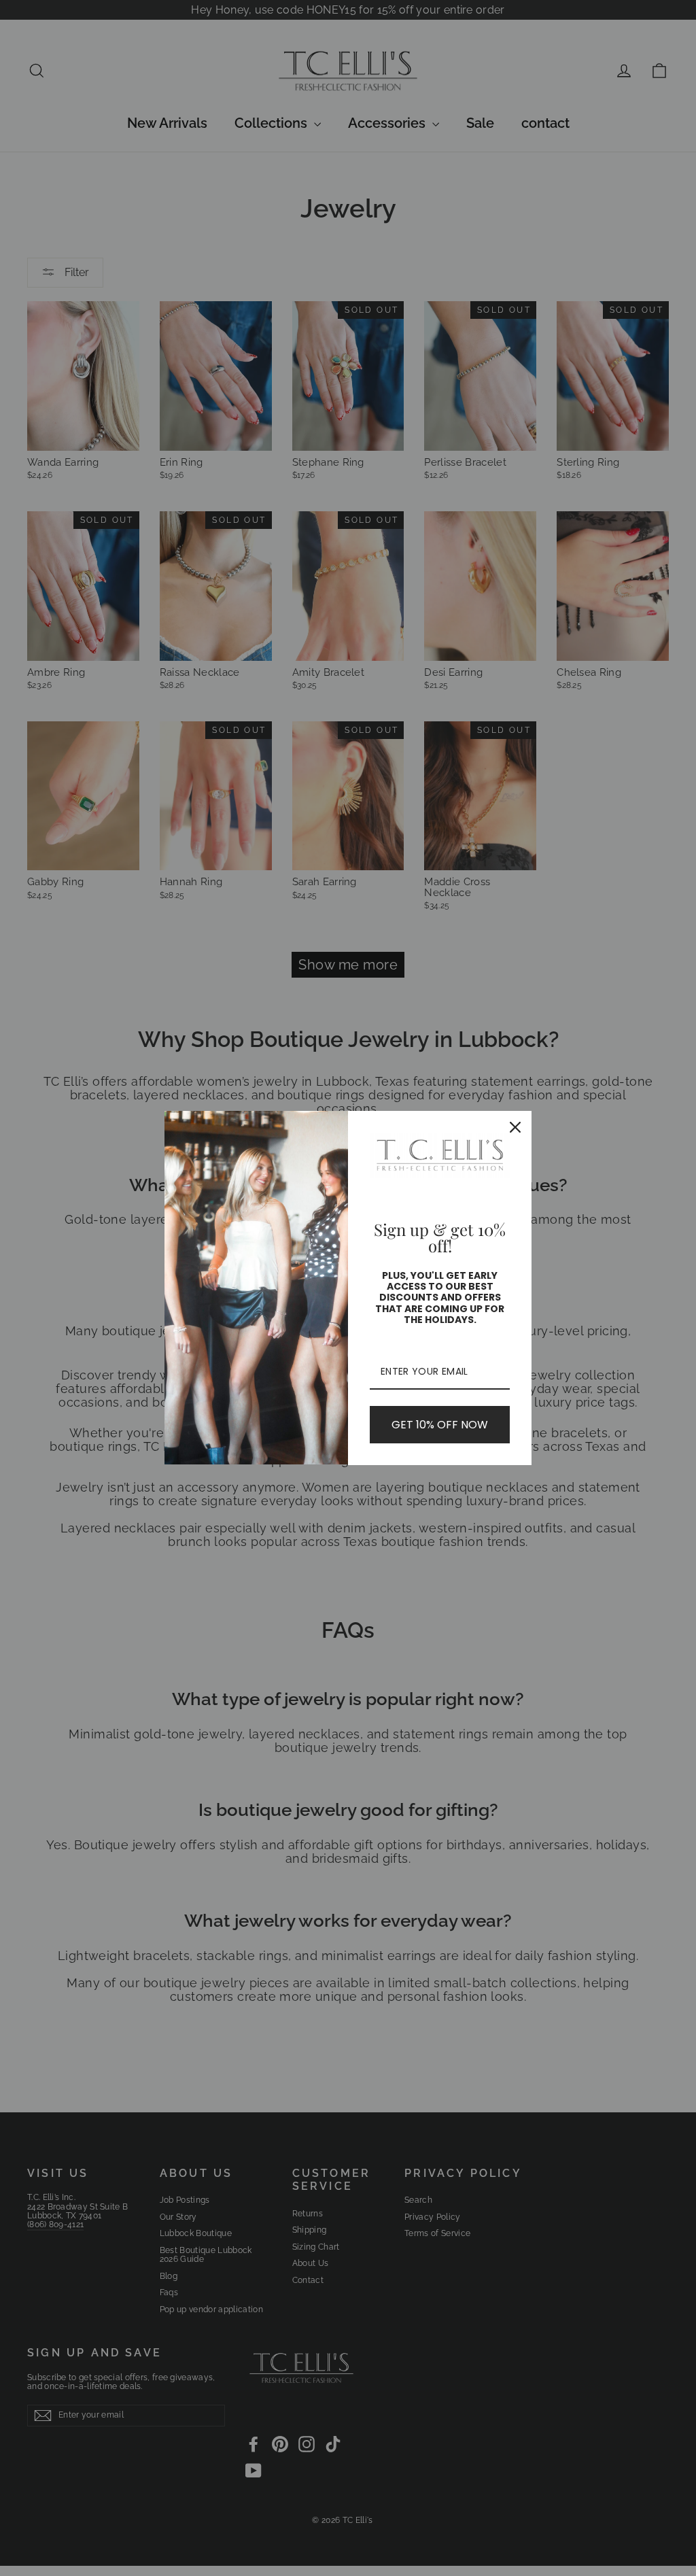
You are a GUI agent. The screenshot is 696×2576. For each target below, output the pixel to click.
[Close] (515, 1127)
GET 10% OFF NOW (440, 1425)
